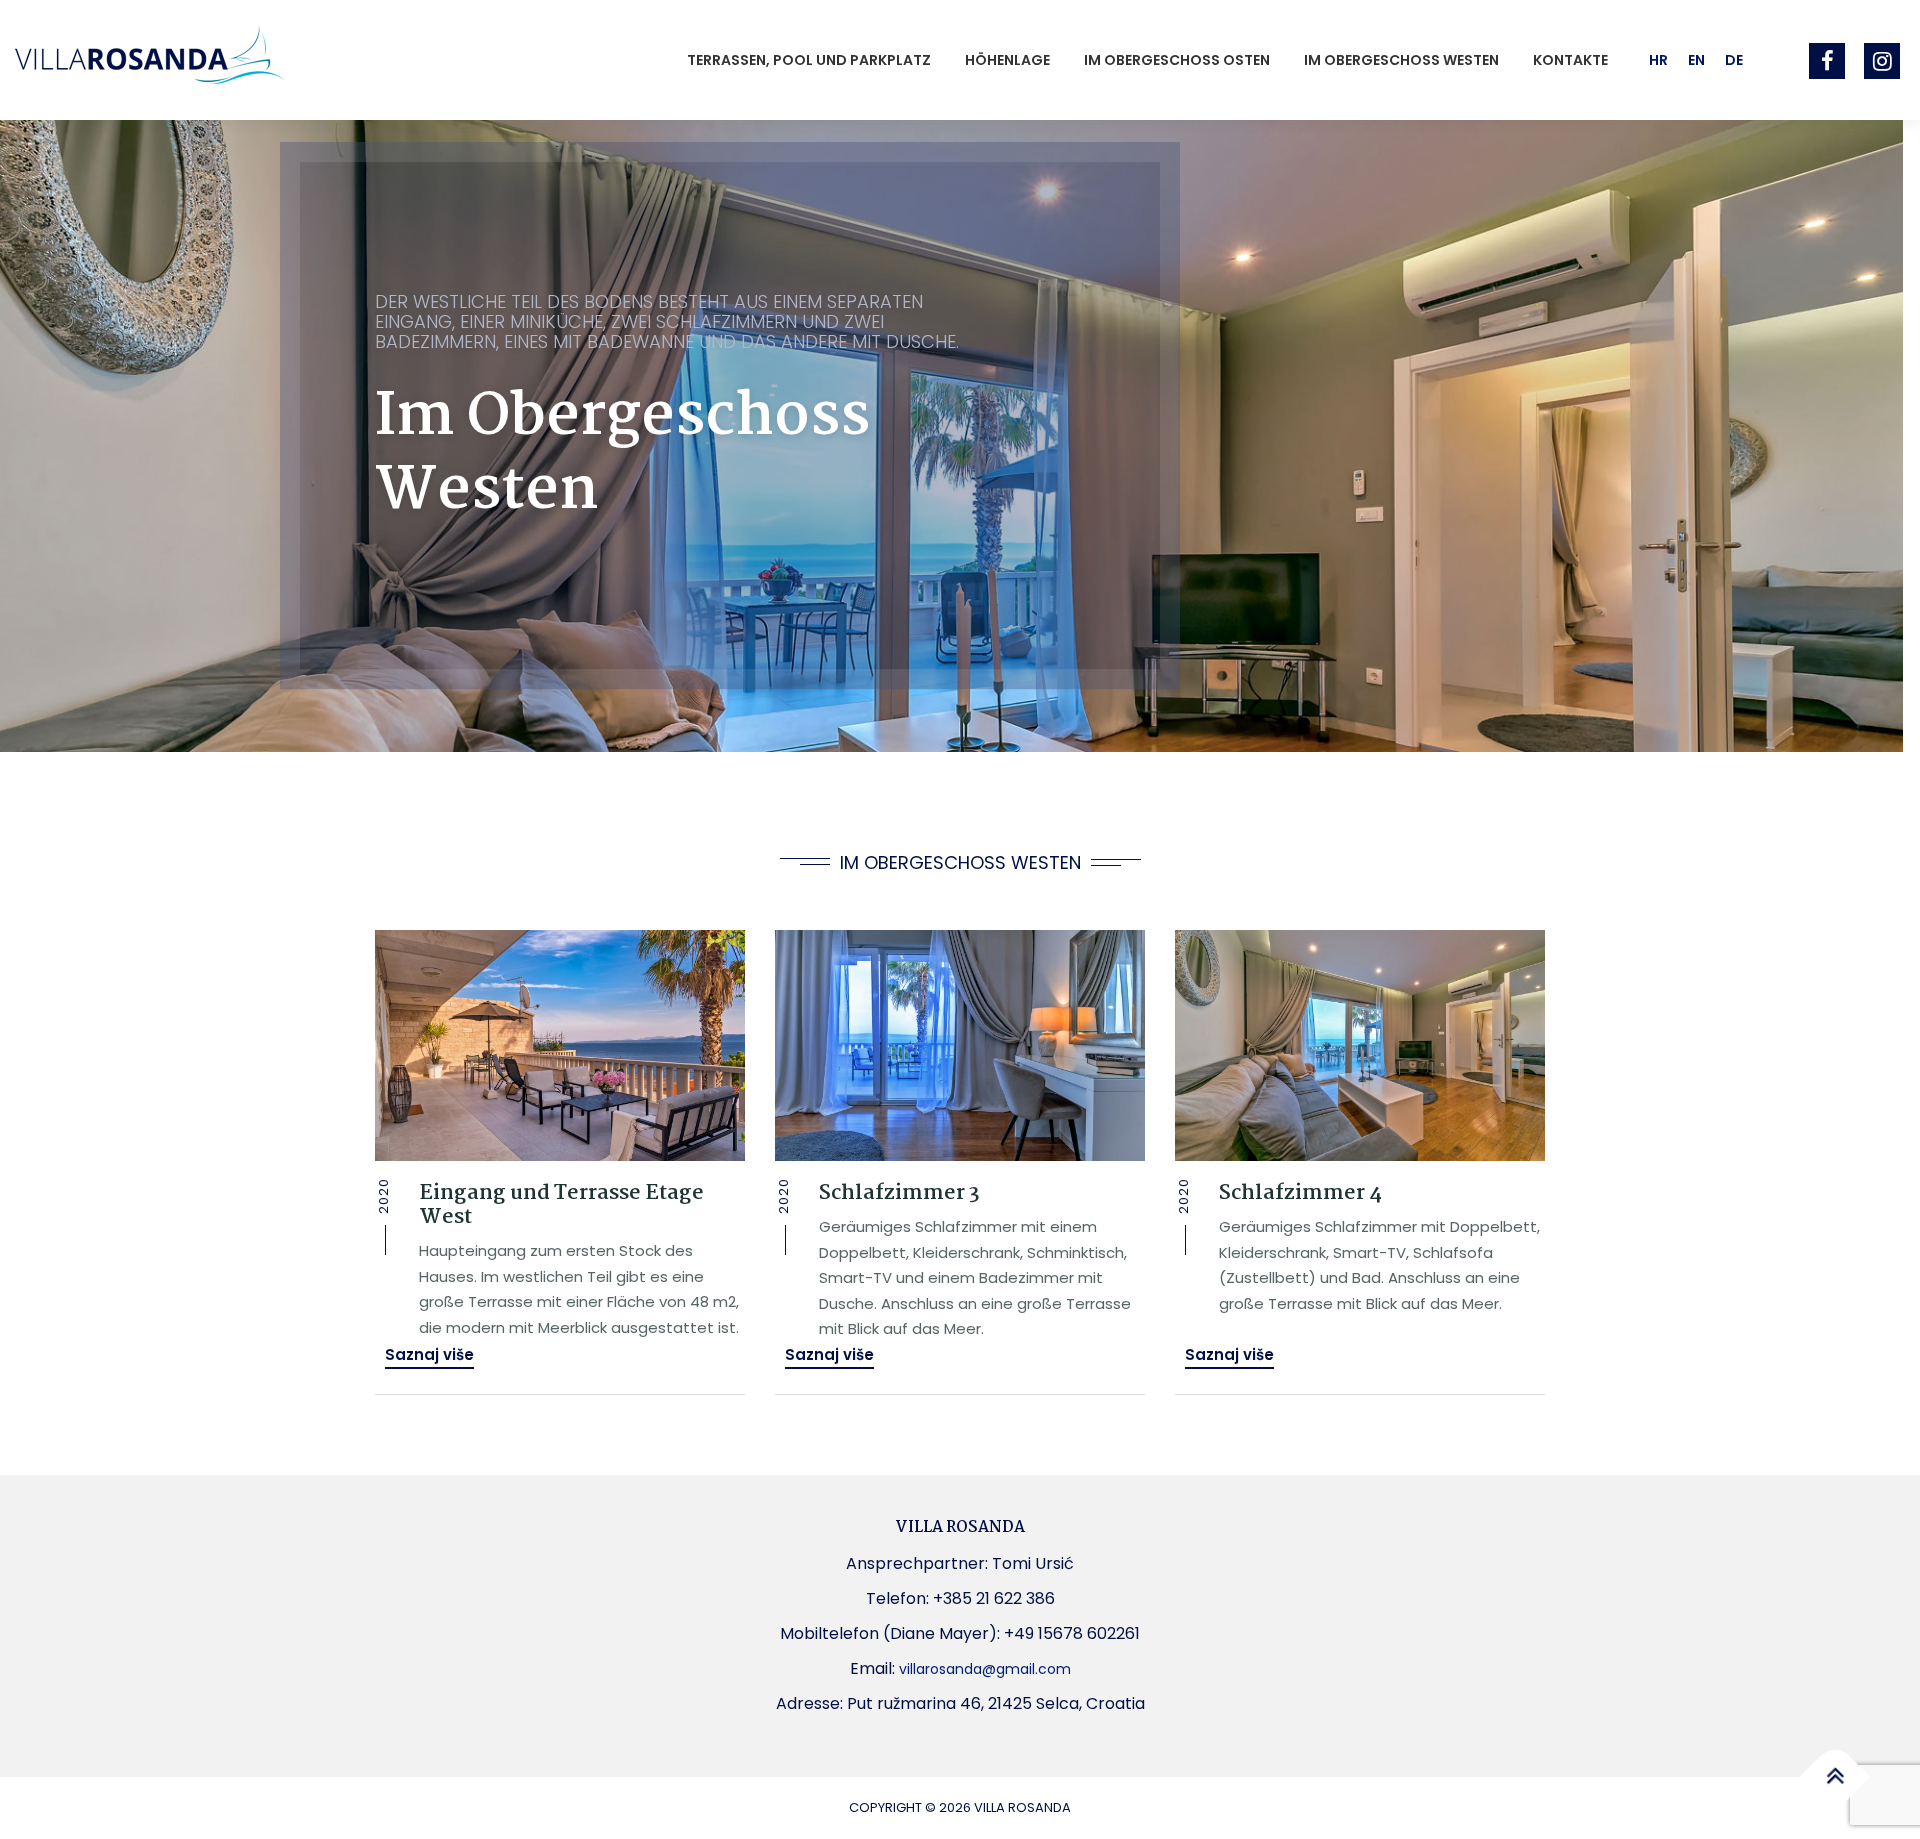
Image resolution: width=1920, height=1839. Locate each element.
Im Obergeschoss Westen (1401, 60)
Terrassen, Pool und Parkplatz (809, 60)
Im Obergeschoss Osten (1177, 60)
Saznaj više (429, 1354)
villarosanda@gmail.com (985, 1669)
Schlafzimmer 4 (1300, 1193)
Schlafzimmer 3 (899, 1193)
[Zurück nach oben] (1835, 1777)
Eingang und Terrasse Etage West (561, 1205)
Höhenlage (1007, 60)
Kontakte (1570, 60)
